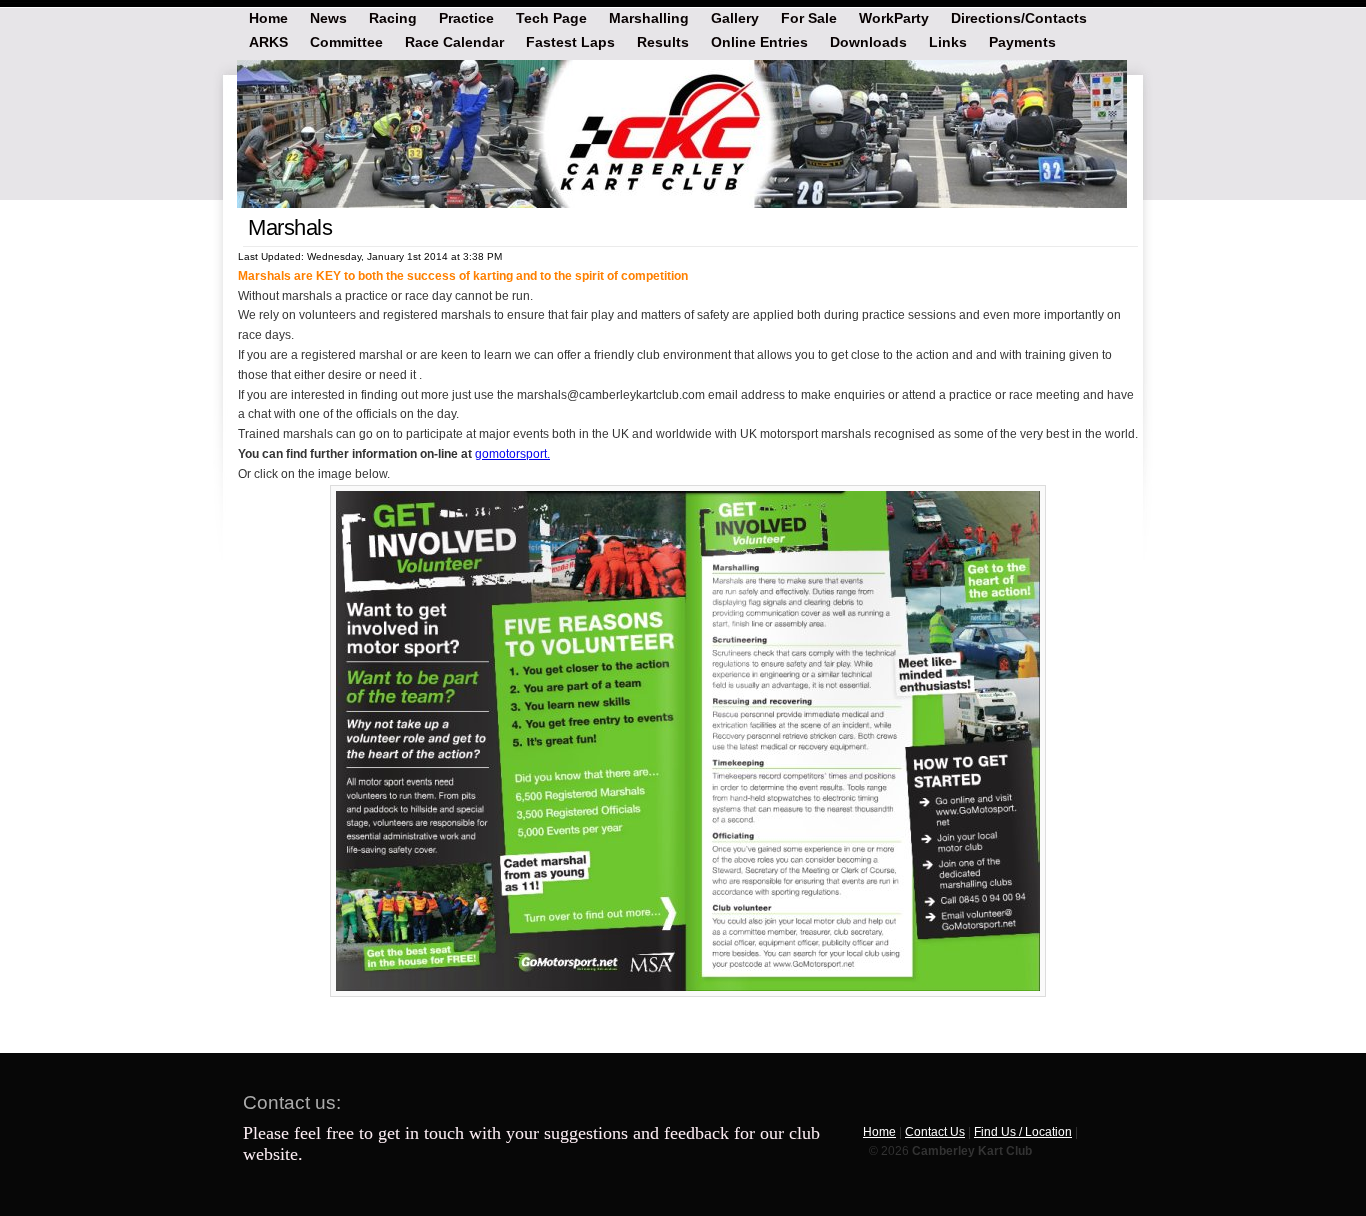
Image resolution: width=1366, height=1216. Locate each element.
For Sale (809, 17)
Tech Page (551, 17)
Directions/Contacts (1019, 17)
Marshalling (649, 17)
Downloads (868, 41)
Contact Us (935, 1132)
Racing (393, 17)
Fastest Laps (570, 41)
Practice (466, 17)
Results (663, 41)
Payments (1022, 41)
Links (948, 41)
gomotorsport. (512, 454)
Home (268, 17)
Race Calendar (454, 41)
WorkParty (894, 17)
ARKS (268, 41)
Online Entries (759, 41)
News (328, 17)
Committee (346, 41)
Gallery (735, 17)
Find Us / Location (1023, 1132)
